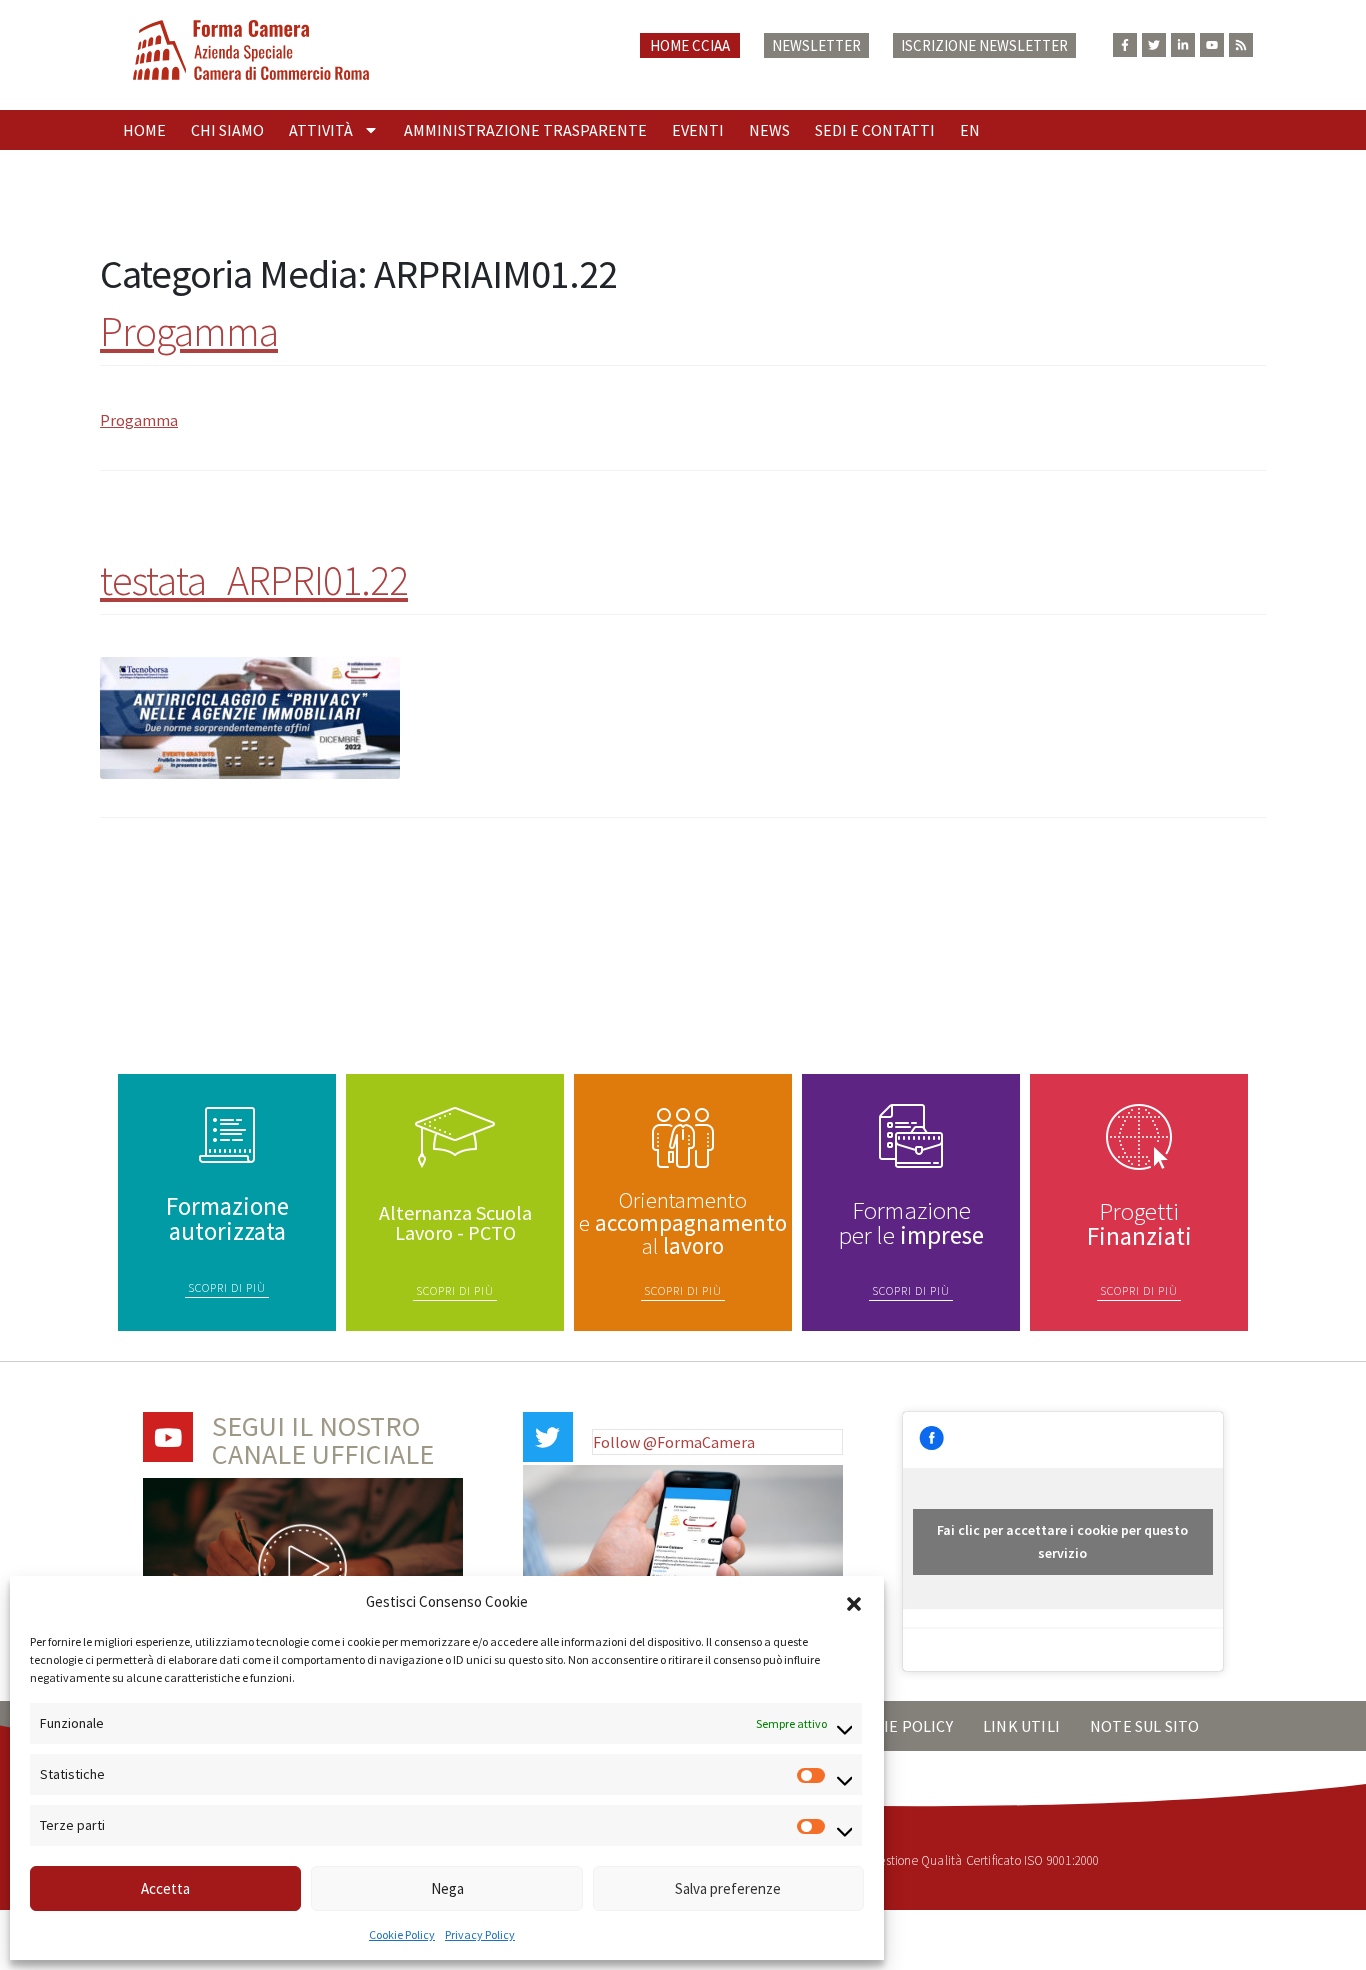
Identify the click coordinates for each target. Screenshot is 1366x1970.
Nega (447, 1888)
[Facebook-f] (1125, 45)
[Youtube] (1212, 45)
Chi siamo (227, 130)
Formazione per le (911, 1222)
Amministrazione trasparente (525, 130)
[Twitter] (1154, 45)
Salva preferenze (728, 1888)
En (970, 130)
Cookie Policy (402, 1934)
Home (144, 130)
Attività (321, 130)
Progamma (189, 331)
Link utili (1021, 1726)
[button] (854, 1602)
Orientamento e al (683, 1222)
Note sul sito (1145, 1726)
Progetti (1139, 1223)
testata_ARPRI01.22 (254, 580)
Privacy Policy (480, 1934)
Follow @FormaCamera (674, 1442)
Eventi (698, 130)
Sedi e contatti (875, 130)
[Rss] (1241, 45)
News (769, 130)
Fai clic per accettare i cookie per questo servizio (1062, 1541)
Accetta (165, 1888)
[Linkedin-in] (1183, 45)
